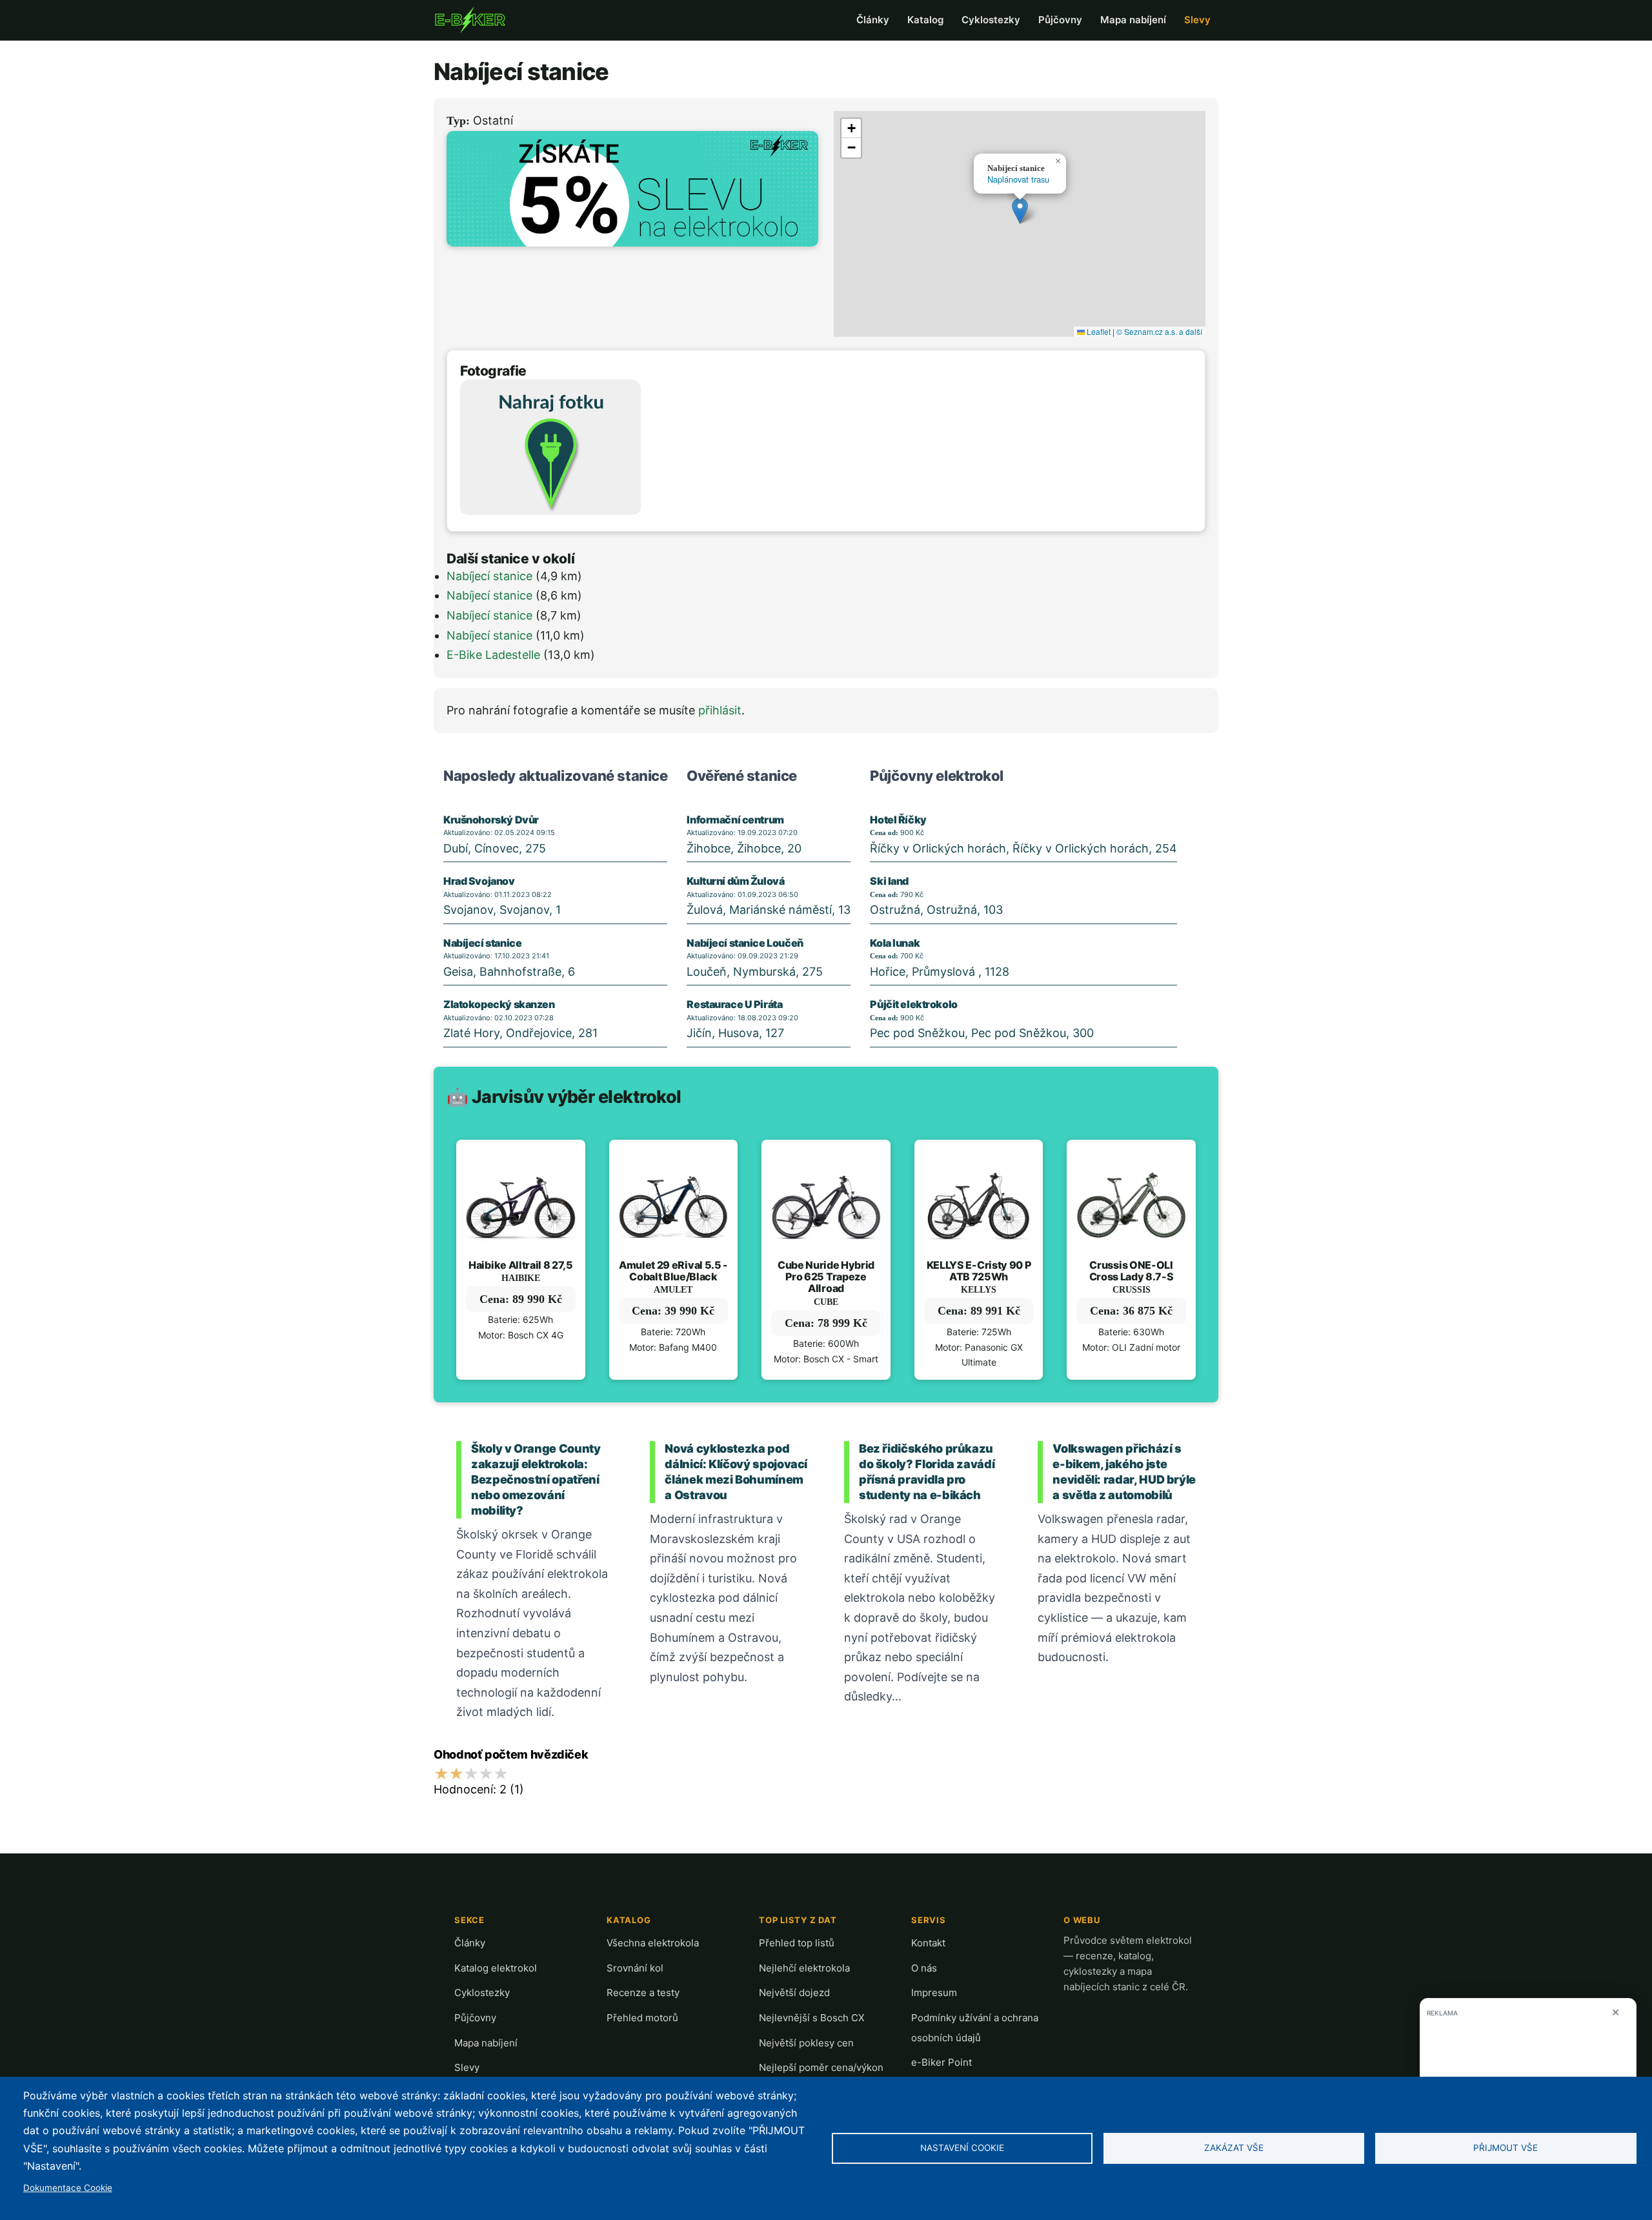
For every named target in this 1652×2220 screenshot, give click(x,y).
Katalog (925, 20)
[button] (1020, 211)
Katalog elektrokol (496, 1968)
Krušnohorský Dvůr (491, 820)
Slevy (1197, 20)
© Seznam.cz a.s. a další (1159, 331)
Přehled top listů (797, 1943)
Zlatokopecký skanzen (499, 1004)
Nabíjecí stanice (489, 576)
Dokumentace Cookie (68, 2188)
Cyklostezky (991, 20)
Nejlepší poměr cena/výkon (821, 2067)
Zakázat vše (1234, 2148)
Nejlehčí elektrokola (804, 1968)
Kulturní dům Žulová (735, 881)
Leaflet (1098, 331)
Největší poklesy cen (806, 2043)
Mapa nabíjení (1133, 20)
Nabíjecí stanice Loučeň (745, 943)
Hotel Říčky (898, 820)
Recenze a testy (643, 1993)
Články (873, 20)
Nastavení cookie (962, 2148)
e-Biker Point (942, 2062)
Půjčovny (1060, 20)
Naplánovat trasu (1018, 179)
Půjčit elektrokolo (913, 1004)
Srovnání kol (635, 1968)
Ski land (889, 881)
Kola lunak (895, 943)
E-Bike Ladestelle (493, 655)
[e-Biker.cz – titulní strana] (470, 20)
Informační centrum (735, 820)
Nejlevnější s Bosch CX (812, 2018)
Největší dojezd (794, 1993)
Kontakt (928, 1943)
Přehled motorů (642, 2018)
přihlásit (720, 710)
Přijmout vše (1506, 2148)
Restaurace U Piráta (734, 1004)
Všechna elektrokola (653, 1943)
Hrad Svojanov (479, 881)
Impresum (934, 1993)
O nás (924, 1968)
